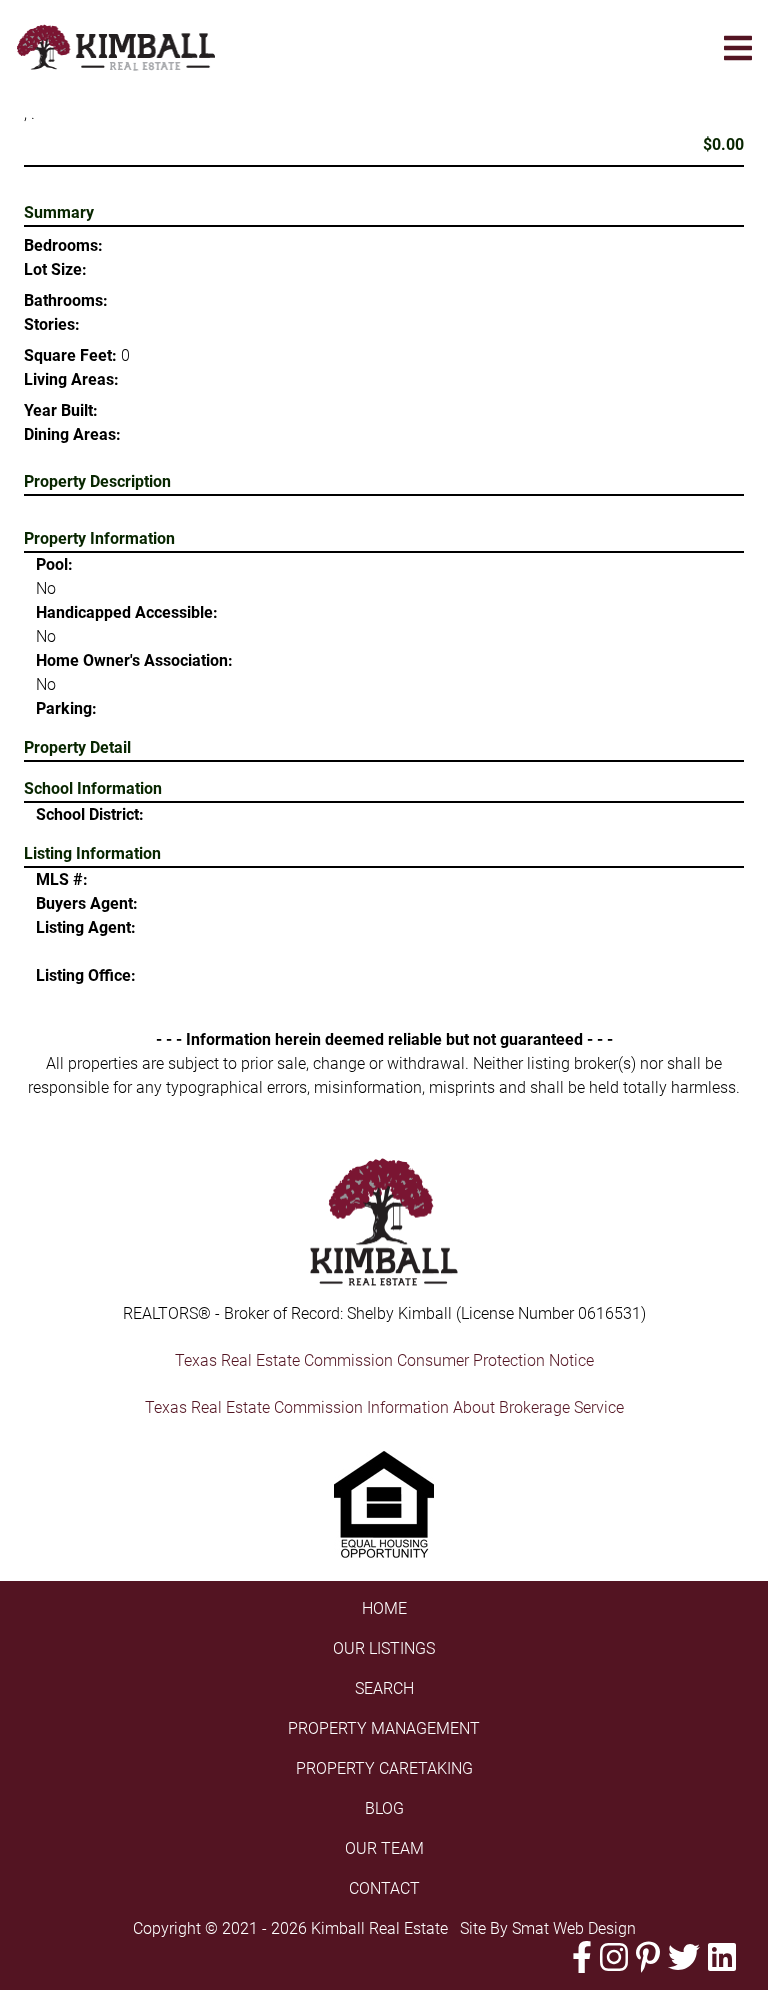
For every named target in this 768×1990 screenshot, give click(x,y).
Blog (384, 1808)
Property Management (384, 1728)
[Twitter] (684, 1957)
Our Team (384, 1848)
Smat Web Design (574, 1928)
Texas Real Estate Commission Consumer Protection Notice (384, 1360)
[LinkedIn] (722, 1957)
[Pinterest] (648, 1957)
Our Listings (384, 1648)
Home (384, 1608)
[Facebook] (582, 1957)
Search (384, 1688)
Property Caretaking (384, 1768)
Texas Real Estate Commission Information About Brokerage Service (384, 1407)
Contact (384, 1888)
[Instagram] (614, 1957)
